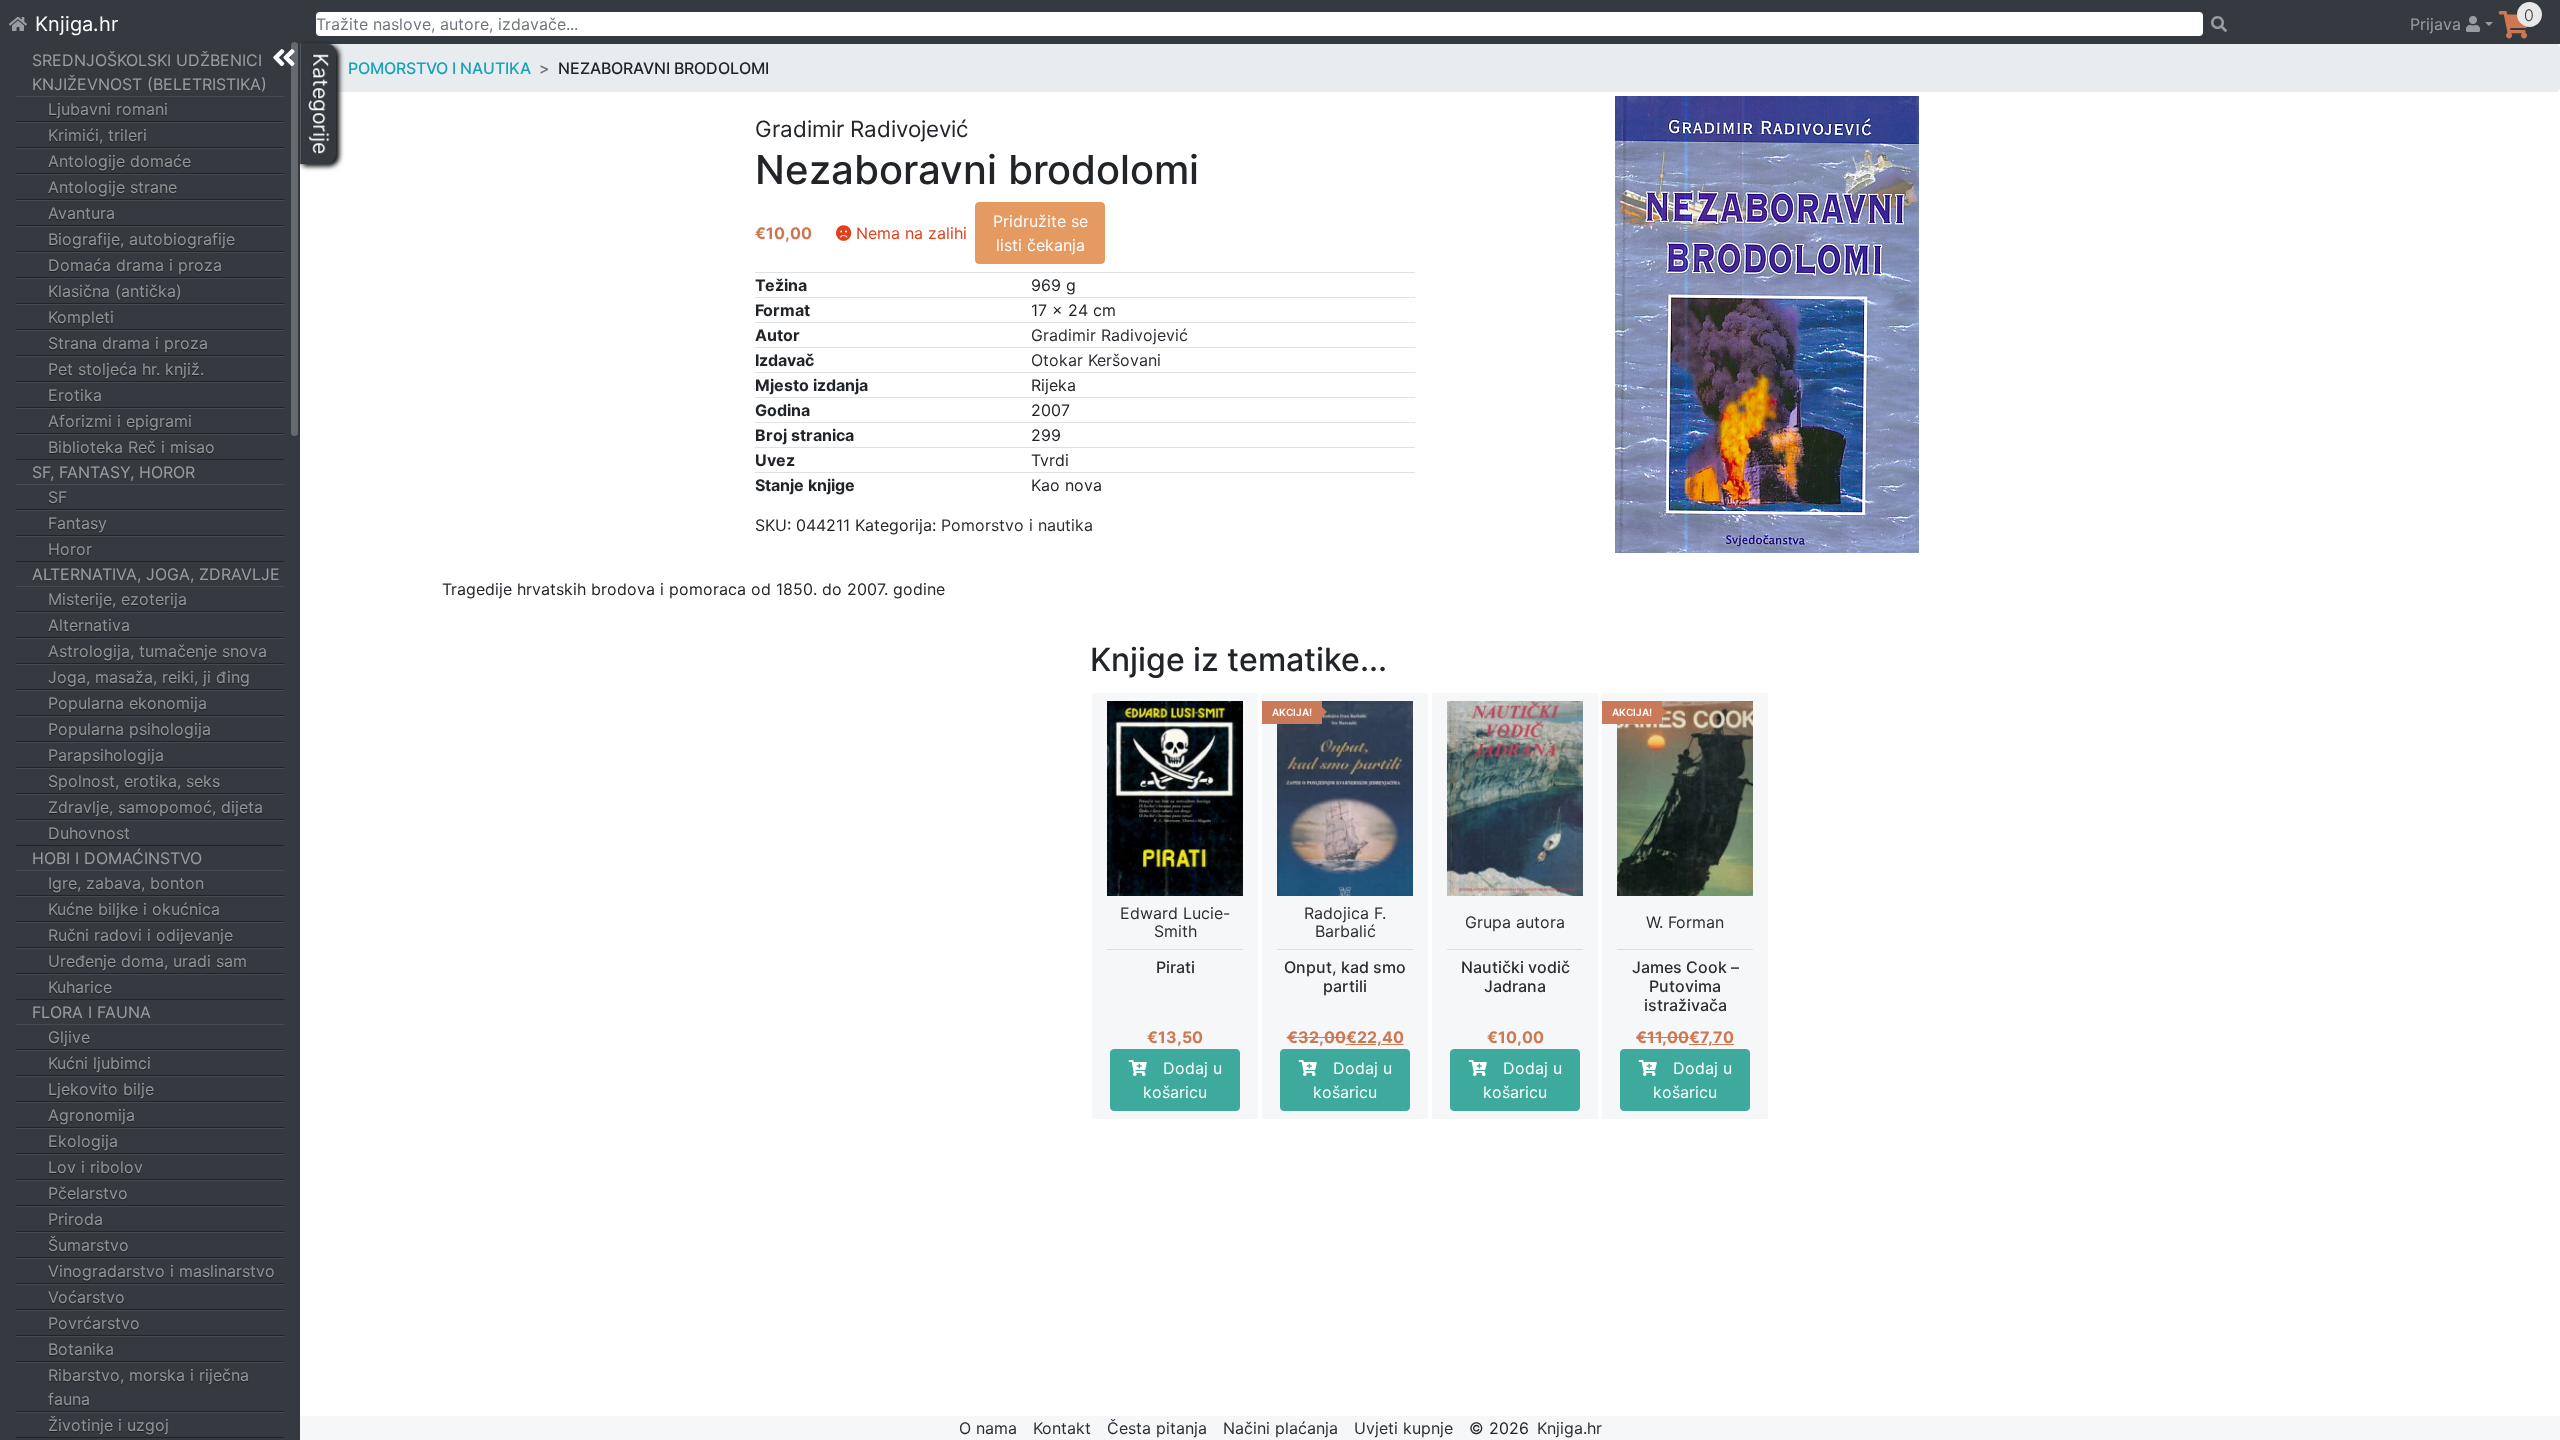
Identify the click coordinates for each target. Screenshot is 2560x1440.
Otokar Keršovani (1096, 360)
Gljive (69, 1037)
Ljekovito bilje (101, 1089)
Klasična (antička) (115, 291)
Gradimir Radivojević (1109, 335)
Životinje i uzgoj (108, 1425)
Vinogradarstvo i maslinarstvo (161, 1271)
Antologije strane (112, 187)
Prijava (2438, 24)
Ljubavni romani (108, 109)
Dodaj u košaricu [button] (1182, 1080)
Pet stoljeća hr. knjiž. (126, 369)
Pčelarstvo (88, 1193)
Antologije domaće (119, 161)
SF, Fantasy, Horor (113, 472)
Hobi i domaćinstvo (117, 858)
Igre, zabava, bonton (126, 883)
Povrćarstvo (94, 1323)
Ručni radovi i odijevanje (140, 935)
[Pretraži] (2297, 24)
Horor (70, 549)
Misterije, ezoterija (117, 599)
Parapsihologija (106, 755)
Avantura (81, 213)
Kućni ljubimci (99, 1063)
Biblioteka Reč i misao (131, 447)
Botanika (81, 1349)
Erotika (75, 395)
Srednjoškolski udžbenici (147, 60)
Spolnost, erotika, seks (134, 781)
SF (57, 497)
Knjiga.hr (76, 24)
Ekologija (83, 1141)
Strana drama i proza (128, 343)
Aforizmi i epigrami (120, 421)
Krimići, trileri (97, 135)
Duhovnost (89, 833)
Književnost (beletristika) (149, 84)
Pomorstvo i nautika (439, 68)
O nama (988, 1428)
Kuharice (80, 987)
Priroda (75, 1219)
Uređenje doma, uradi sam (147, 961)
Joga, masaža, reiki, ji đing (149, 677)
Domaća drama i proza (135, 265)
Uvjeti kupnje (1403, 1428)
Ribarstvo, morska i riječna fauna (148, 1387)
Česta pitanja (1157, 1428)
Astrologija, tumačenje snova (157, 651)
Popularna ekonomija (127, 703)
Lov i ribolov (95, 1167)
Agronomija (91, 1115)
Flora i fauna (91, 1012)
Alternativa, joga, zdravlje (156, 574)
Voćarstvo (86, 1297)
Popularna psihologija (129, 729)
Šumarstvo (88, 1245)
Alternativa (89, 625)
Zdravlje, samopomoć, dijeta (155, 807)
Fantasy (77, 523)
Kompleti (81, 317)
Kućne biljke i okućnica (134, 909)
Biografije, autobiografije (141, 239)
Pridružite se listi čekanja (1040, 233)
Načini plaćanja (1280, 1428)
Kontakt (1062, 1428)
